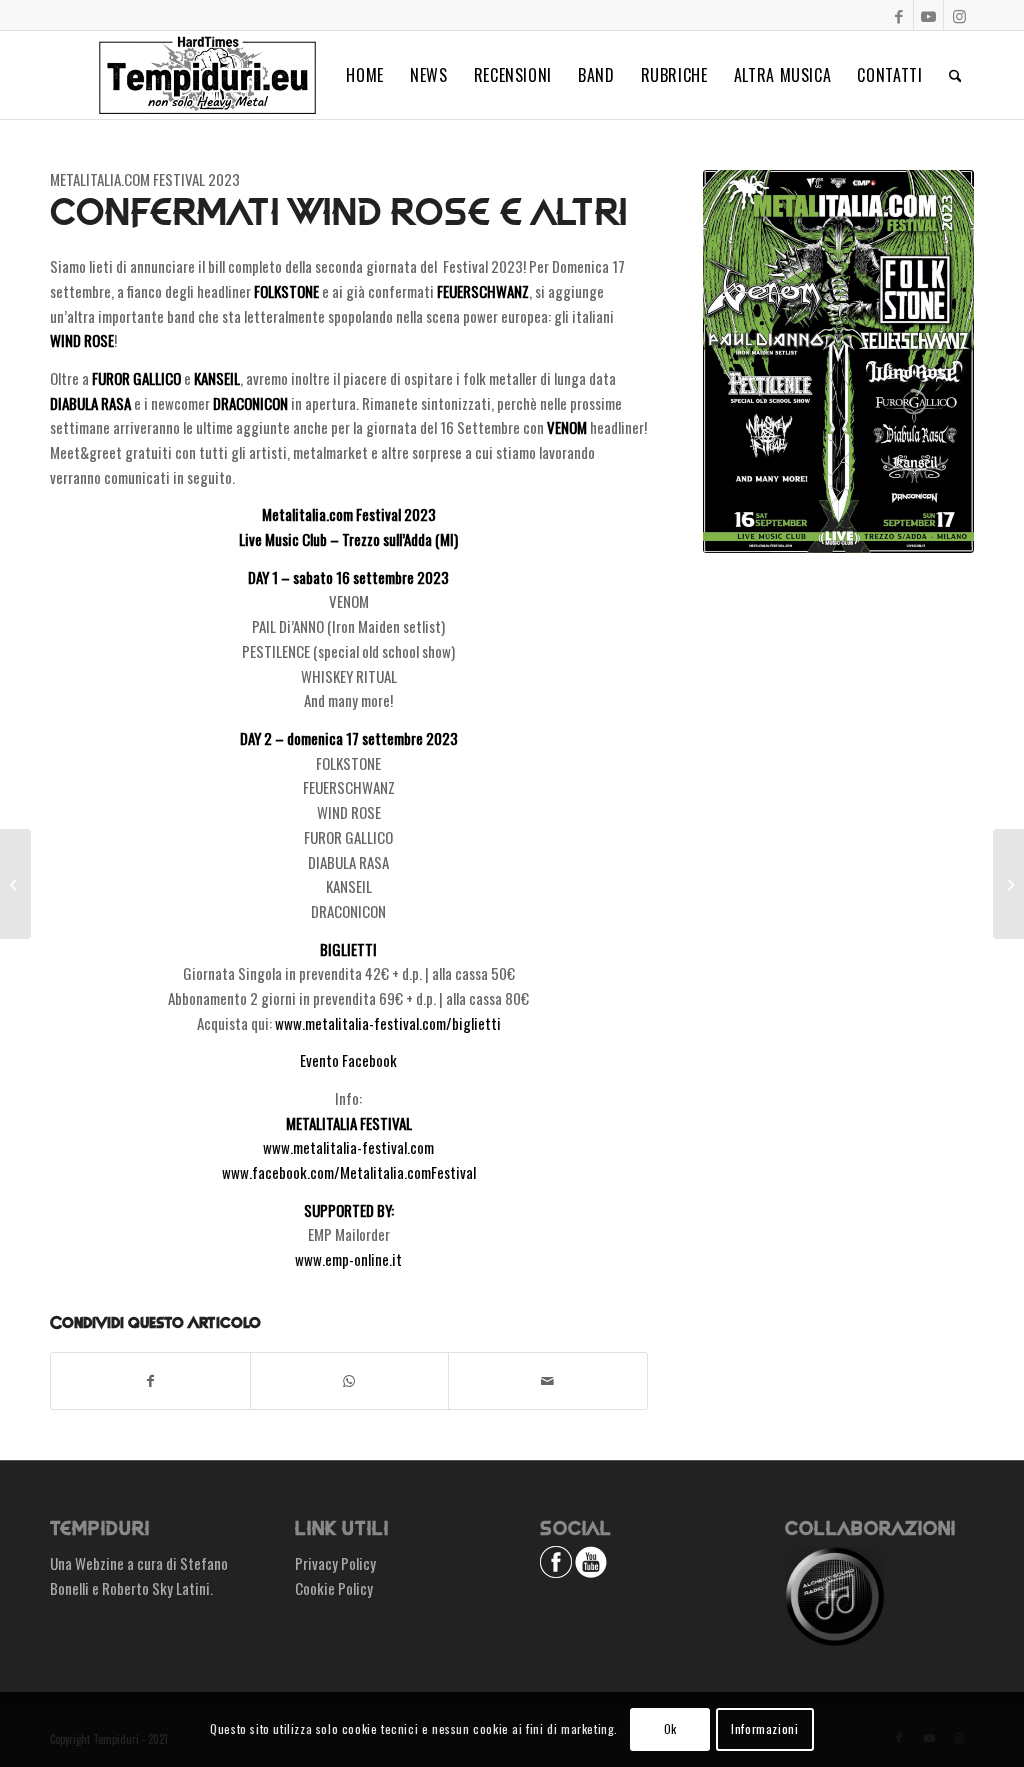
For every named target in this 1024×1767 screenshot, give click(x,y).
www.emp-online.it (348, 1259)
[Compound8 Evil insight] (1008, 884)
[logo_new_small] (207, 75)
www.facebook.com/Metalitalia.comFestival (349, 1172)
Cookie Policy (334, 1588)
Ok (670, 1728)
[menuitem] (365, 75)
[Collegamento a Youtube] (928, 15)
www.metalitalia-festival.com (348, 1147)
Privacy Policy (335, 1563)
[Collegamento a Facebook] (898, 15)
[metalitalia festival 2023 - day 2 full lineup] (838, 361)
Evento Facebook (348, 1060)
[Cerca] (955, 75)
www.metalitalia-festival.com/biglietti (388, 1023)
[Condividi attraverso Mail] (548, 1381)
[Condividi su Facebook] (150, 1381)
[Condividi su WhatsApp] (350, 1381)
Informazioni (764, 1728)
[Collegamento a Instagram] (959, 15)
